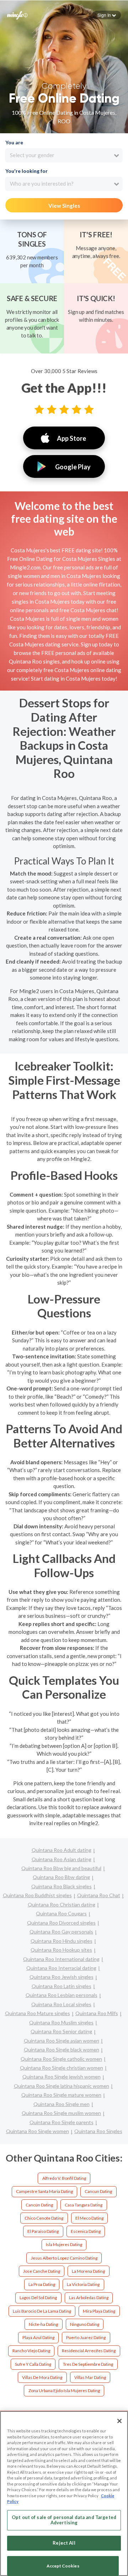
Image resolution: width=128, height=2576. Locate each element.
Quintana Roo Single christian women (62, 2068)
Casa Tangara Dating (84, 2205)
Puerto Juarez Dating (86, 2337)
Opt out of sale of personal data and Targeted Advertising (64, 2520)
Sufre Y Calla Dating (33, 2364)
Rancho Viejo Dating (31, 2351)
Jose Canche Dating (42, 2271)
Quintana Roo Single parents (62, 2122)
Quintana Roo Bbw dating (61, 1877)
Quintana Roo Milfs (97, 2013)
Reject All (64, 2543)
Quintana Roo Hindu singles (62, 1941)
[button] (107, 15)
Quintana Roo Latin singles (62, 1986)
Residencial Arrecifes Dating (89, 2351)
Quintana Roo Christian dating (62, 1904)
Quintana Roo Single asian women (62, 2041)
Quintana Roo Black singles (62, 1886)
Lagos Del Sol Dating (38, 2298)
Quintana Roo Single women (38, 2131)
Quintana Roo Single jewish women (62, 2077)
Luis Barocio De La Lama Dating (42, 2311)
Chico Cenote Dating (44, 2218)
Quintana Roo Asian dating (62, 1859)
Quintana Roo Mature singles (38, 2013)
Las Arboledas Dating (89, 2298)
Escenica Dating (86, 2231)
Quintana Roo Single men (62, 2104)
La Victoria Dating (83, 2284)
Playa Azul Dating (38, 2337)
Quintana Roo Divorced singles (61, 1923)
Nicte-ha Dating (43, 2324)
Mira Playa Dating (99, 2311)
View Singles (64, 206)
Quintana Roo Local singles (61, 2004)
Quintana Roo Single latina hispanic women (62, 2086)
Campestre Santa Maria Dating (44, 2191)
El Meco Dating (89, 2218)
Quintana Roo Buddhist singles (37, 1895)
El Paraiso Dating (43, 2231)
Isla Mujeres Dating (64, 2244)
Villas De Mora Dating (42, 2377)
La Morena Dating (88, 2271)
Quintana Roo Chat (99, 1895)
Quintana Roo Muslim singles (61, 2022)
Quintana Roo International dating (61, 1959)
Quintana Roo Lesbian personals (62, 1995)
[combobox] (64, 155)
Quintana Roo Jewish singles (62, 1977)
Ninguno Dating (85, 2324)
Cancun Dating (98, 2191)
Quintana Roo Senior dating (61, 2031)
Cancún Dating (39, 2205)
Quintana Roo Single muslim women (61, 2113)
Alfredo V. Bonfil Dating (64, 2178)
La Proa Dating (42, 2284)
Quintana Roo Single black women (62, 2050)
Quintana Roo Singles (98, 2131)
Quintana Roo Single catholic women (61, 2059)
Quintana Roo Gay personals (61, 1932)
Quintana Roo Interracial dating (61, 1968)
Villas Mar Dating (90, 2377)
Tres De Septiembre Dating (88, 2364)
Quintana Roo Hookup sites (61, 1950)
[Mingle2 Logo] (17, 15)
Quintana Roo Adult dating (62, 1850)
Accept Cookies (63, 2566)
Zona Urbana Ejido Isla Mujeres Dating (64, 2391)
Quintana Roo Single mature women (61, 2095)
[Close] (119, 2421)
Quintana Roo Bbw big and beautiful (61, 1868)
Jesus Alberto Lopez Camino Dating (64, 2258)
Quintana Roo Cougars (61, 1913)
